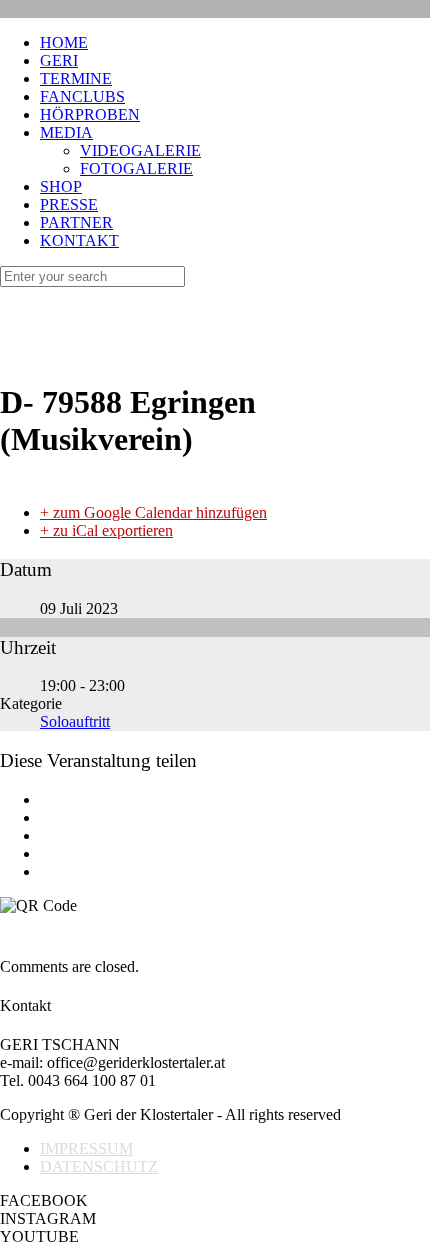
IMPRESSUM (86, 1148)
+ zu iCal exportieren (106, 530)
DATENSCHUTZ (99, 1166)
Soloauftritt (75, 721)
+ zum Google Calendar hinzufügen (153, 512)
